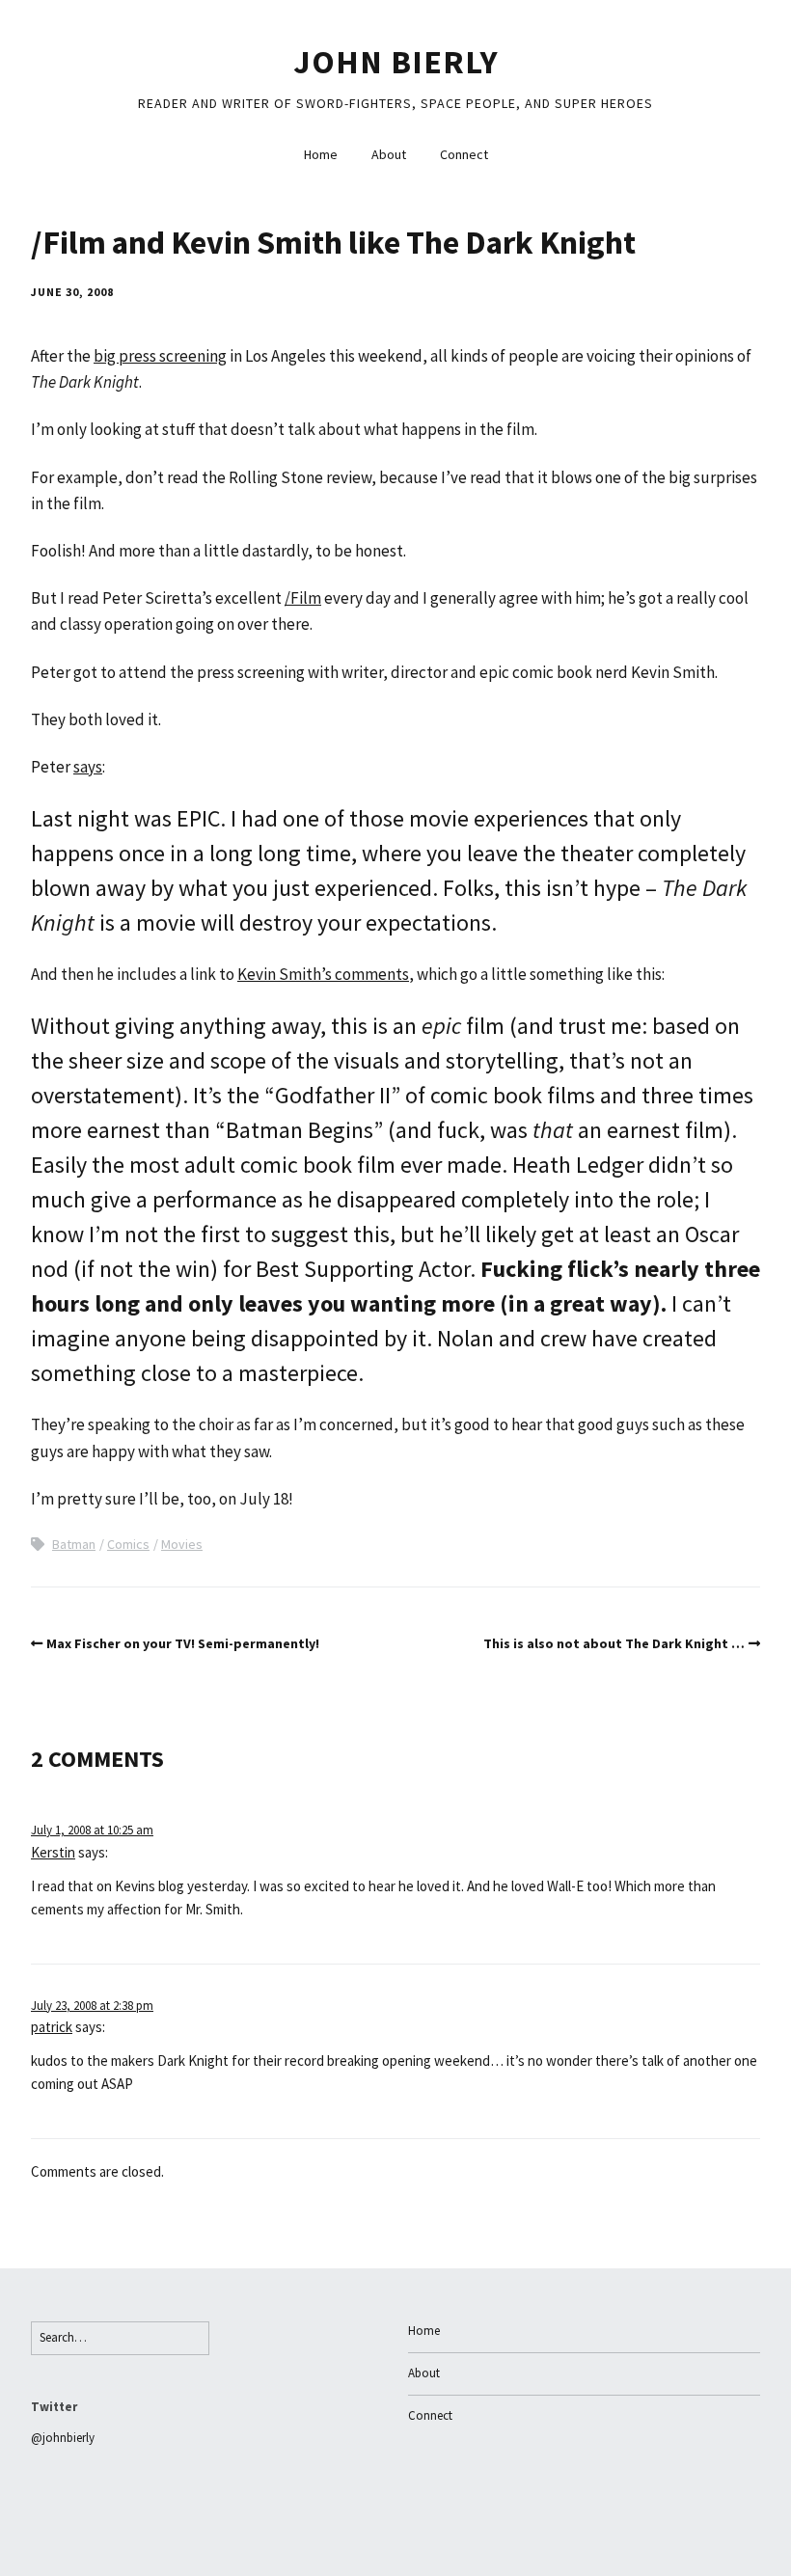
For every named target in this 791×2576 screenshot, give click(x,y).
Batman (74, 1544)
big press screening (160, 356)
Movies (182, 1544)
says (88, 767)
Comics (128, 1544)
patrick (52, 2027)
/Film (303, 598)
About (389, 154)
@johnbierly (63, 2438)
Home (321, 154)
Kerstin (53, 1852)
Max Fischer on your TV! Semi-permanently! (183, 1643)
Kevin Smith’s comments (323, 974)
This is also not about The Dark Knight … (614, 1643)
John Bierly (396, 62)
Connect (464, 154)
